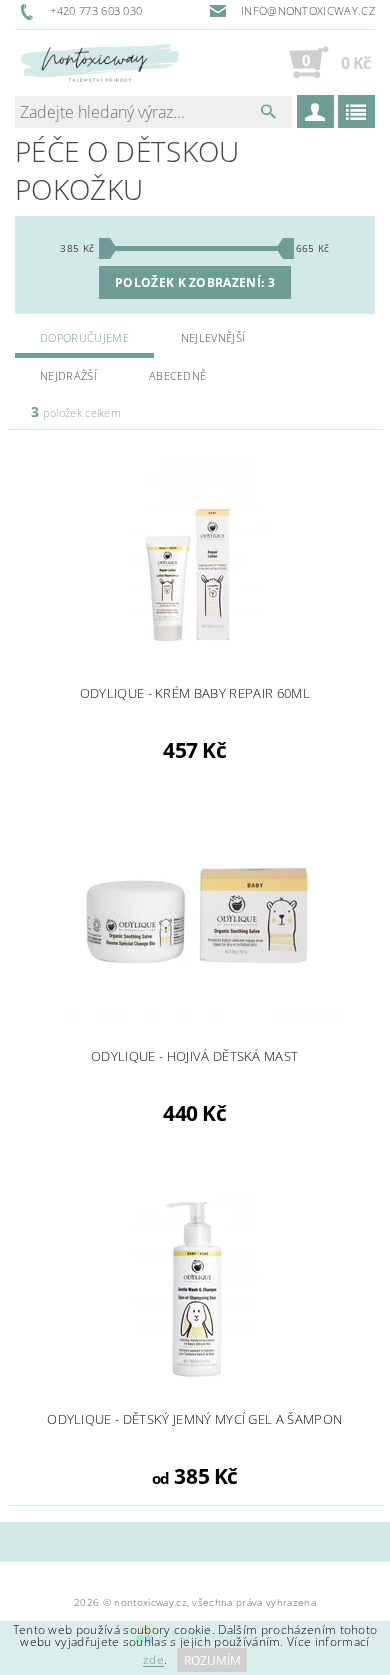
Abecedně (178, 375)
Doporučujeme (84, 337)
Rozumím (212, 1660)
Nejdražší (68, 375)
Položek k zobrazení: (195, 282)
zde (153, 1660)
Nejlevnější (213, 337)
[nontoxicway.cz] (99, 62)
